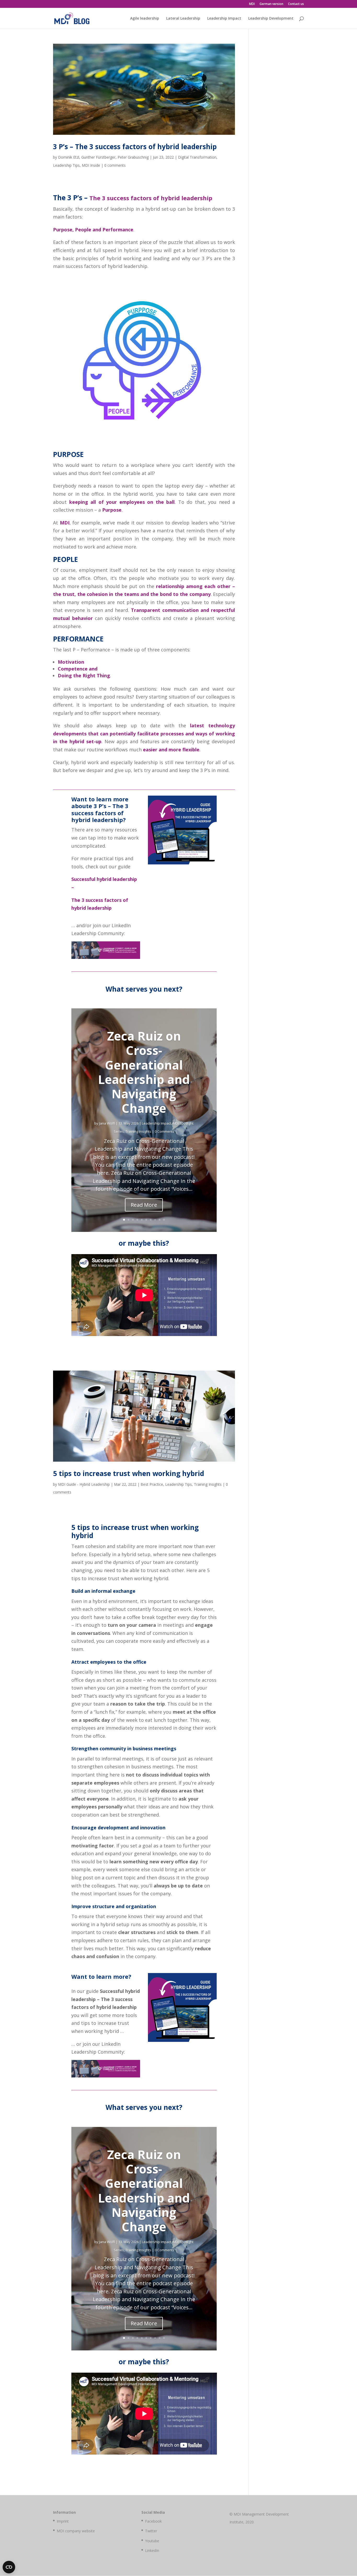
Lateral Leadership (183, 19)
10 (164, 1220)
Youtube (152, 2541)
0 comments (115, 165)
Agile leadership (145, 19)
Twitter (151, 2531)
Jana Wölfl (107, 1123)
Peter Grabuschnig (133, 157)
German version (271, 4)
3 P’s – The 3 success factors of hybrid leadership (135, 147)
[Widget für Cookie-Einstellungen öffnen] (9, 2567)
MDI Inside (91, 165)
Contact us (296, 4)
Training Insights (138, 1131)
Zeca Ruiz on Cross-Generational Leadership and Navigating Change (144, 1072)
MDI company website (76, 2531)
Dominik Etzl (69, 157)
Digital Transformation (197, 157)
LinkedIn (152, 2550)
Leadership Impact (224, 19)
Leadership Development (271, 19)
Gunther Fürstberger (98, 157)
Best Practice (152, 1484)
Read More (144, 1205)
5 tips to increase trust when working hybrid (129, 1473)
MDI (252, 4)
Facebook (153, 2521)
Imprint (63, 2521)
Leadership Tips (66, 165)
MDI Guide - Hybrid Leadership (84, 1484)
